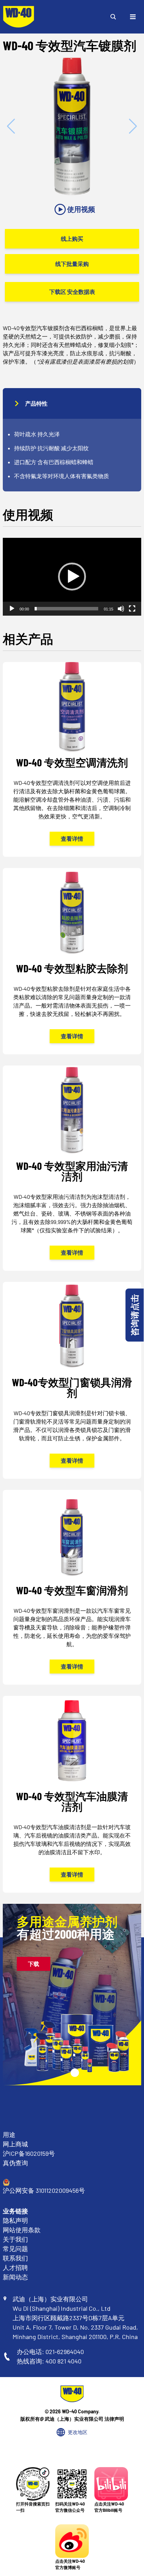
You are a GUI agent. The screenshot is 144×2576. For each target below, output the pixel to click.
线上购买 (72, 239)
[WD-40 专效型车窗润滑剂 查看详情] (72, 1587)
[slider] (66, 609)
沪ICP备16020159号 (29, 2153)
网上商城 (15, 2144)
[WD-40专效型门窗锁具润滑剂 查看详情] (72, 1380)
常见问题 (15, 2249)
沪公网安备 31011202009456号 (44, 2190)
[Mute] (121, 609)
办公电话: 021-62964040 (50, 2352)
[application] (72, 577)
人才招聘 (15, 2267)
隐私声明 (15, 2220)
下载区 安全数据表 (72, 292)
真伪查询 (15, 2163)
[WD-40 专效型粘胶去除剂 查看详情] (72, 961)
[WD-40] (19, 17)
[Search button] (113, 17)
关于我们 (15, 2239)
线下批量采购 (72, 264)
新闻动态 (15, 2277)
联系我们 (15, 2258)
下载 (34, 1964)
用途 (9, 2135)
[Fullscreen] (132, 609)
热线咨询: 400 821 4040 (49, 2361)
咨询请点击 (134, 1315)
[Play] (12, 609)
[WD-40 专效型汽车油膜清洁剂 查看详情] (72, 1794)
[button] (72, 577)
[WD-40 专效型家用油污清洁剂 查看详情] (72, 1168)
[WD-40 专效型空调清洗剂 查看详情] (72, 759)
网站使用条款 (22, 2230)
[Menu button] (133, 17)
